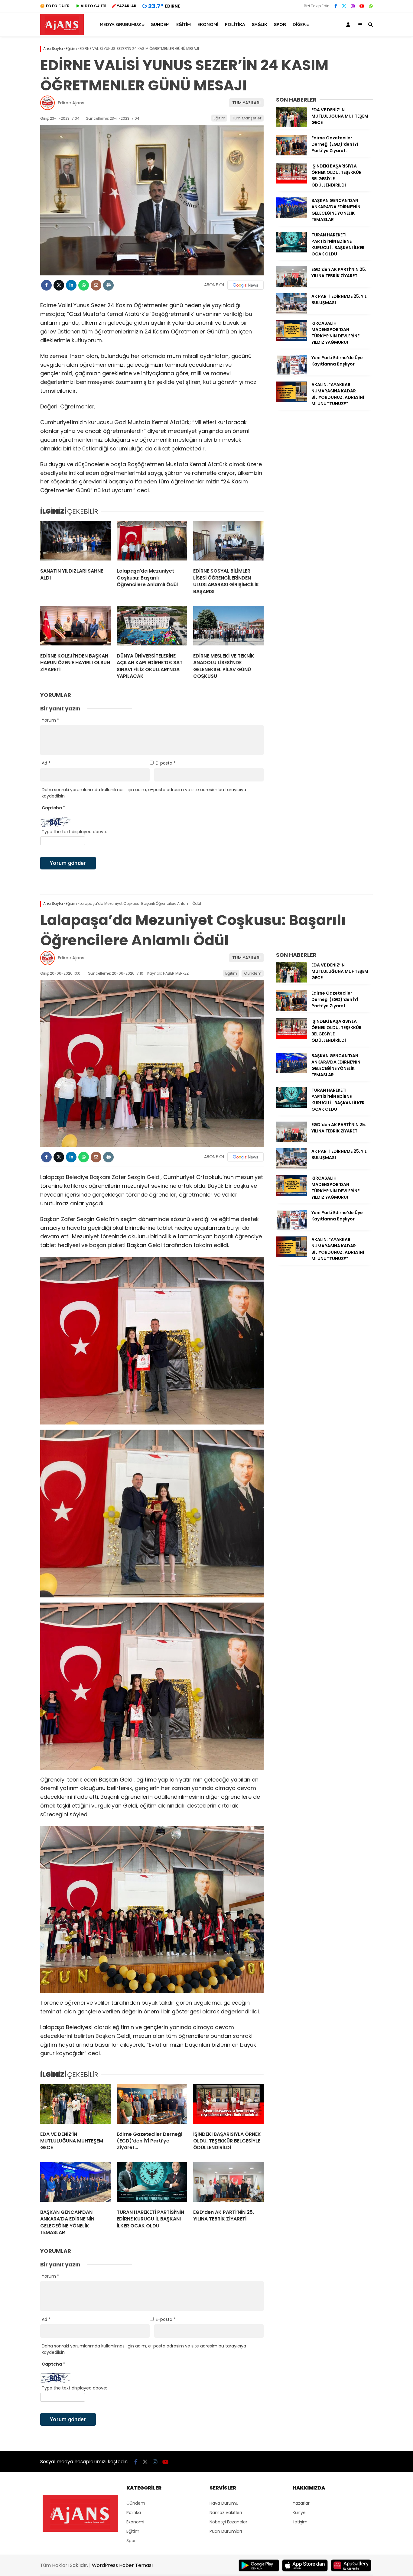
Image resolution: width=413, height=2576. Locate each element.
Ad (46, 763)
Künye (299, 2513)
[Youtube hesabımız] (362, 6)
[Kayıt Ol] (349, 24)
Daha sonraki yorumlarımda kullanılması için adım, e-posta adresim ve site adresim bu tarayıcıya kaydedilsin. (144, 793)
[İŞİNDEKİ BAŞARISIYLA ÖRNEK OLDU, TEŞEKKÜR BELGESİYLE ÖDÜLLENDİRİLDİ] (291, 182)
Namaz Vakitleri (226, 2513)
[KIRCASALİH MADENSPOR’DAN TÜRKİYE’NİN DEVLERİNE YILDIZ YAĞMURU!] (291, 339)
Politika (235, 24)
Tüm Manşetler (247, 118)
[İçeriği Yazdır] (108, 285)
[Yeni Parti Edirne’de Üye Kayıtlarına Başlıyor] (291, 374)
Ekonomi (208, 24)
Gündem (160, 24)
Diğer (299, 24)
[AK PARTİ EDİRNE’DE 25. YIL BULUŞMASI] (291, 312)
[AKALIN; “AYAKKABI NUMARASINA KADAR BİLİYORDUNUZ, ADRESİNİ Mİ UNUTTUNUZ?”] (291, 401)
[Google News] (246, 285)
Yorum (50, 720)
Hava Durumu (224, 2503)
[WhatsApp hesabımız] (371, 6)
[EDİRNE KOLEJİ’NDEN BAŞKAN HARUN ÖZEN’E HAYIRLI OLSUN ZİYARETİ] (75, 627)
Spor (280, 24)
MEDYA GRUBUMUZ (120, 24)
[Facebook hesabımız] (336, 6)
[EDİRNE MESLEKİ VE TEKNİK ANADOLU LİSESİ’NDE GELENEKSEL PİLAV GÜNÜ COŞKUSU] (228, 627)
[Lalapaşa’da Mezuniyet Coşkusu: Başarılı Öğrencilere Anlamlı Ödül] (152, 542)
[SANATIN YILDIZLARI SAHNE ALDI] (75, 542)
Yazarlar (301, 2503)
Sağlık (260, 24)
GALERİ (58, 6)
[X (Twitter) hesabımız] (344, 6)
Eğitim (184, 24)
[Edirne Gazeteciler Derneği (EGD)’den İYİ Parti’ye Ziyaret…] (291, 154)
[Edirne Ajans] (62, 34)
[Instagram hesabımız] (353, 6)
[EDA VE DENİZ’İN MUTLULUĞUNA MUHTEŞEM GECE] (291, 126)
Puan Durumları (226, 2531)
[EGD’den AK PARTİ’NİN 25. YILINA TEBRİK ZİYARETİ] (291, 285)
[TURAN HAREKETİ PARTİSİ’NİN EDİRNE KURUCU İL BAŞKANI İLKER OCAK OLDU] (291, 251)
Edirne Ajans (71, 103)
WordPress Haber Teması (122, 2565)
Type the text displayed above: (74, 832)
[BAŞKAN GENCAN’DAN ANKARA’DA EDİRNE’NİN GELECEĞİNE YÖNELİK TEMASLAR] (291, 216)
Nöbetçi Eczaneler (228, 2522)
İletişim (300, 2522)
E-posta (166, 763)
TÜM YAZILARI (246, 103)
